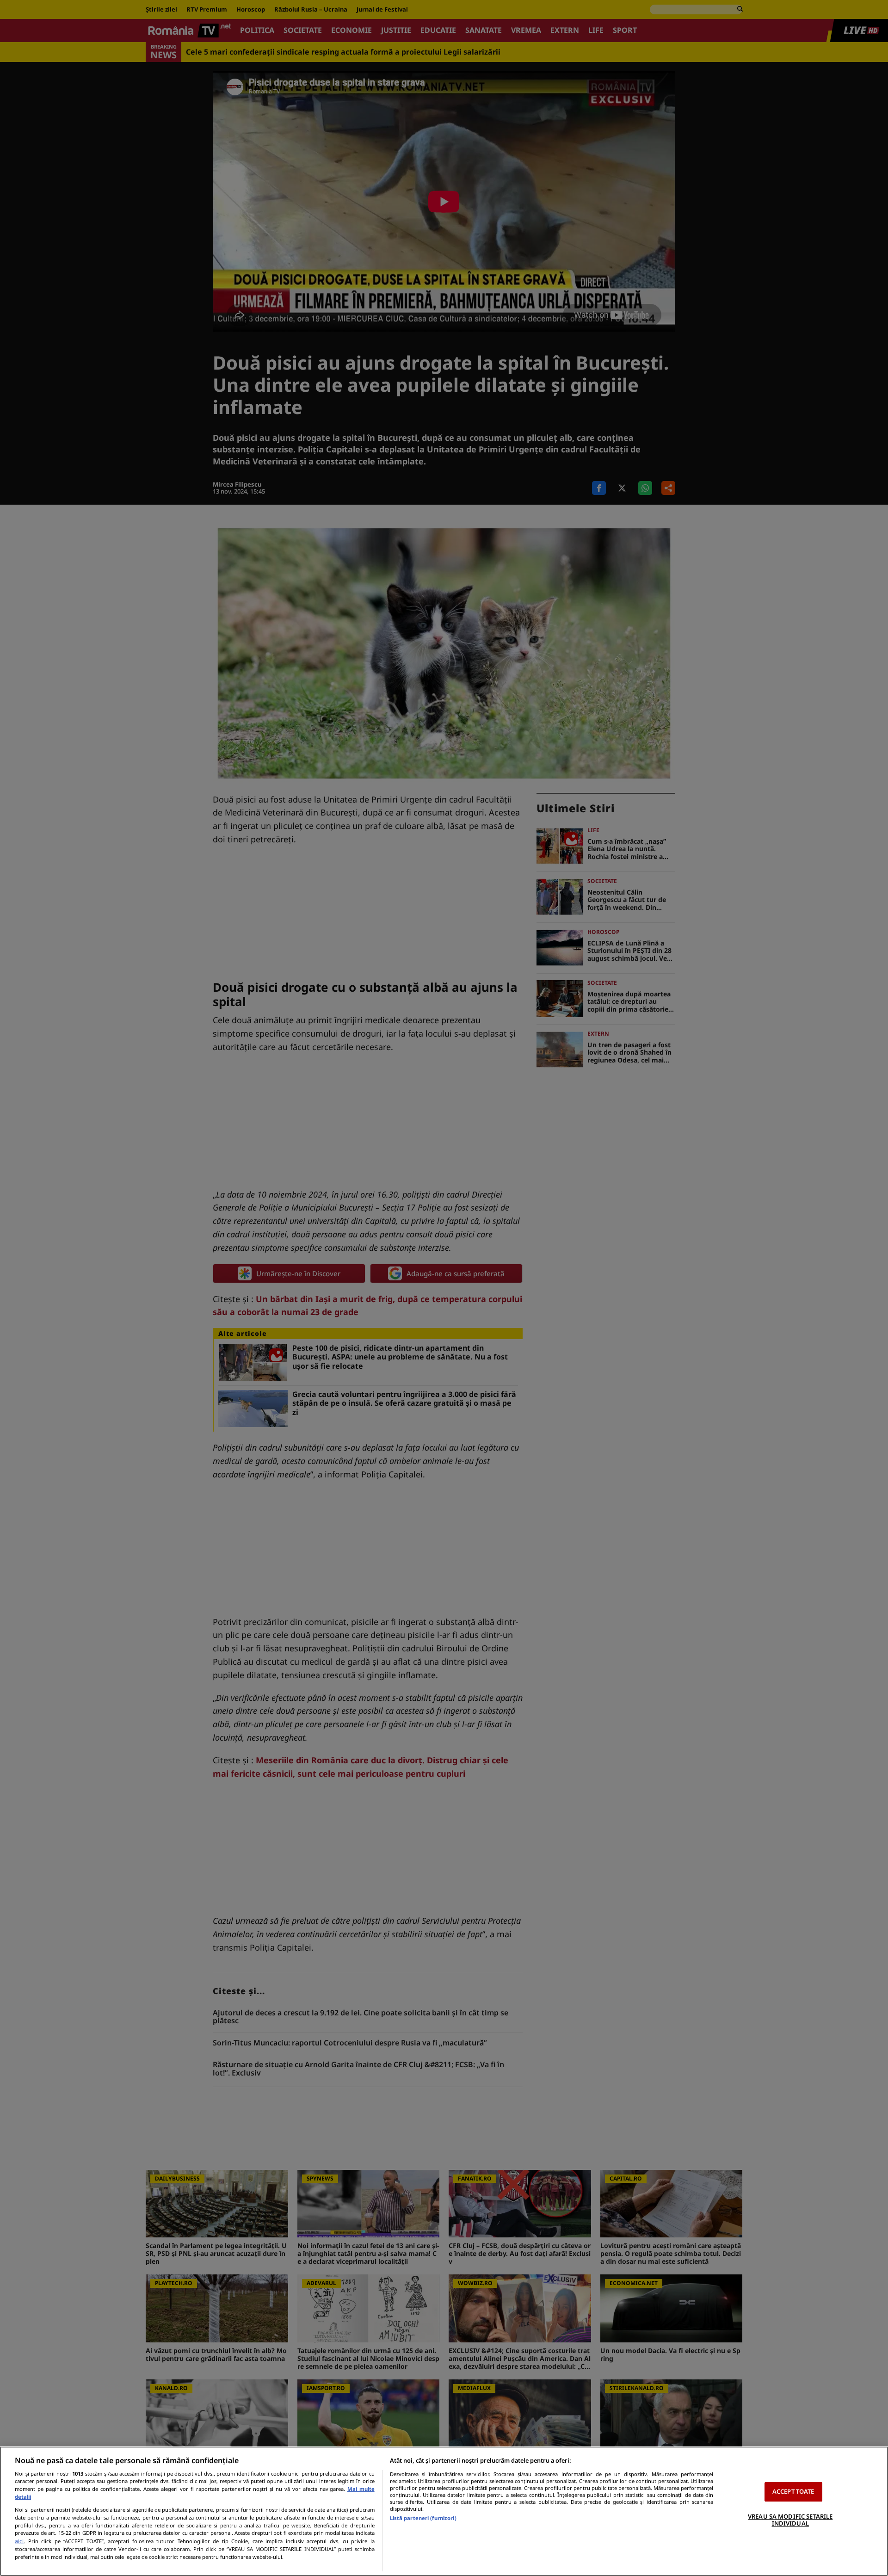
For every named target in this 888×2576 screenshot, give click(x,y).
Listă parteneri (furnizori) (423, 2518)
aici (19, 2541)
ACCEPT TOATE (793, 2491)
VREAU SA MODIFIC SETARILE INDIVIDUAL (790, 2520)
